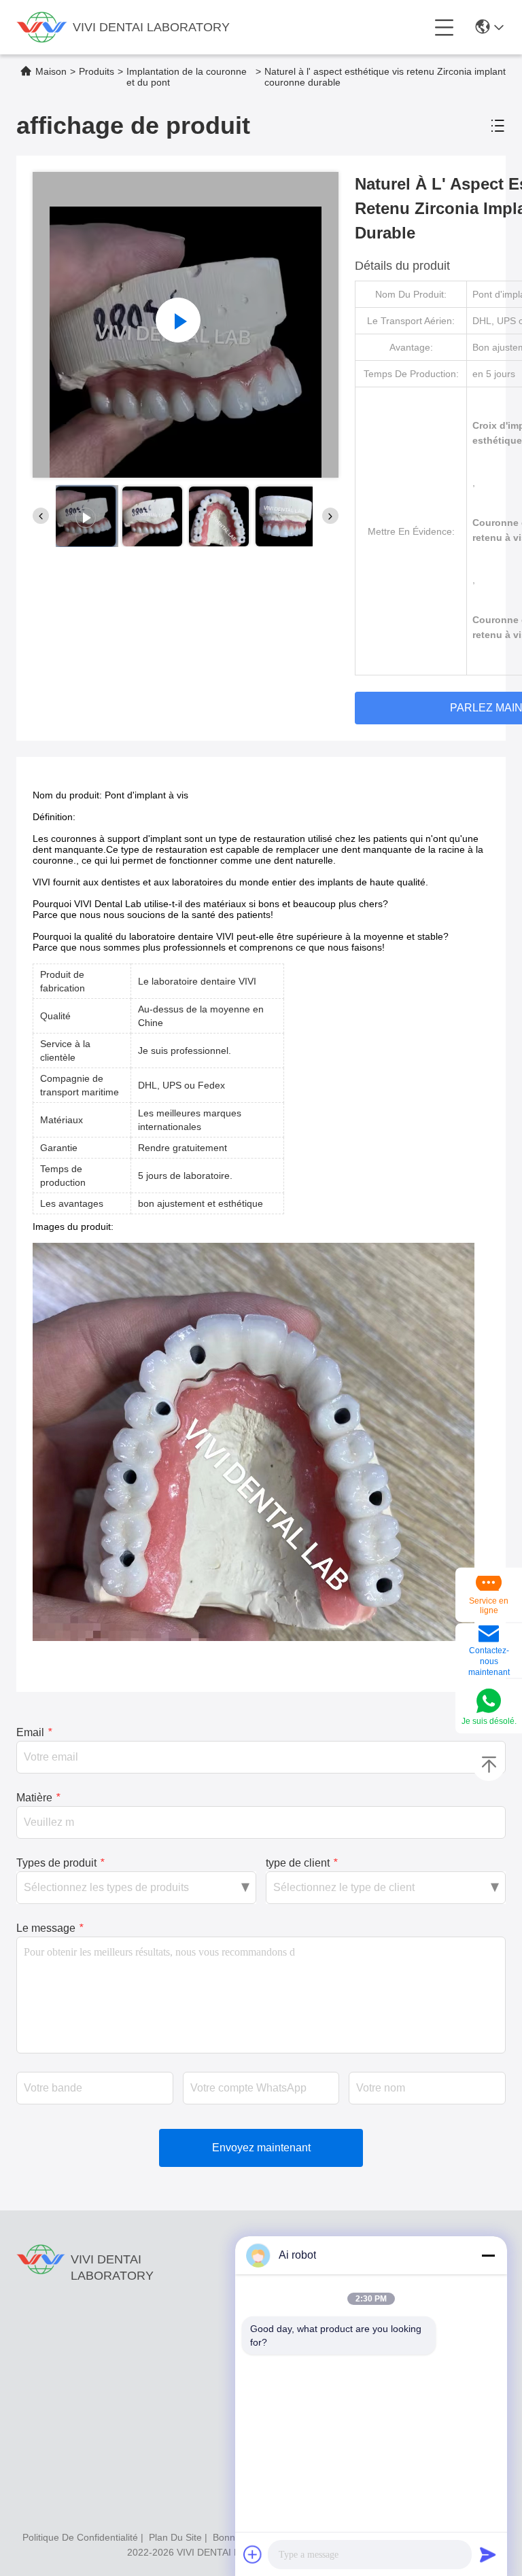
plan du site (175, 2537)
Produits (97, 71)
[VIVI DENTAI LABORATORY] (42, 27)
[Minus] (488, 2255)
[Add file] (253, 2554)
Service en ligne (489, 1606)
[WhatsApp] (489, 1702)
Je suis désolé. (489, 1721)
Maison (51, 71)
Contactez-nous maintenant (489, 1661)
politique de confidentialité (80, 2537)
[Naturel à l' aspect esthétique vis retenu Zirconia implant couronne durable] (186, 325)
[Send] (488, 2554)
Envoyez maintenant (261, 2148)
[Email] (489, 1635)
